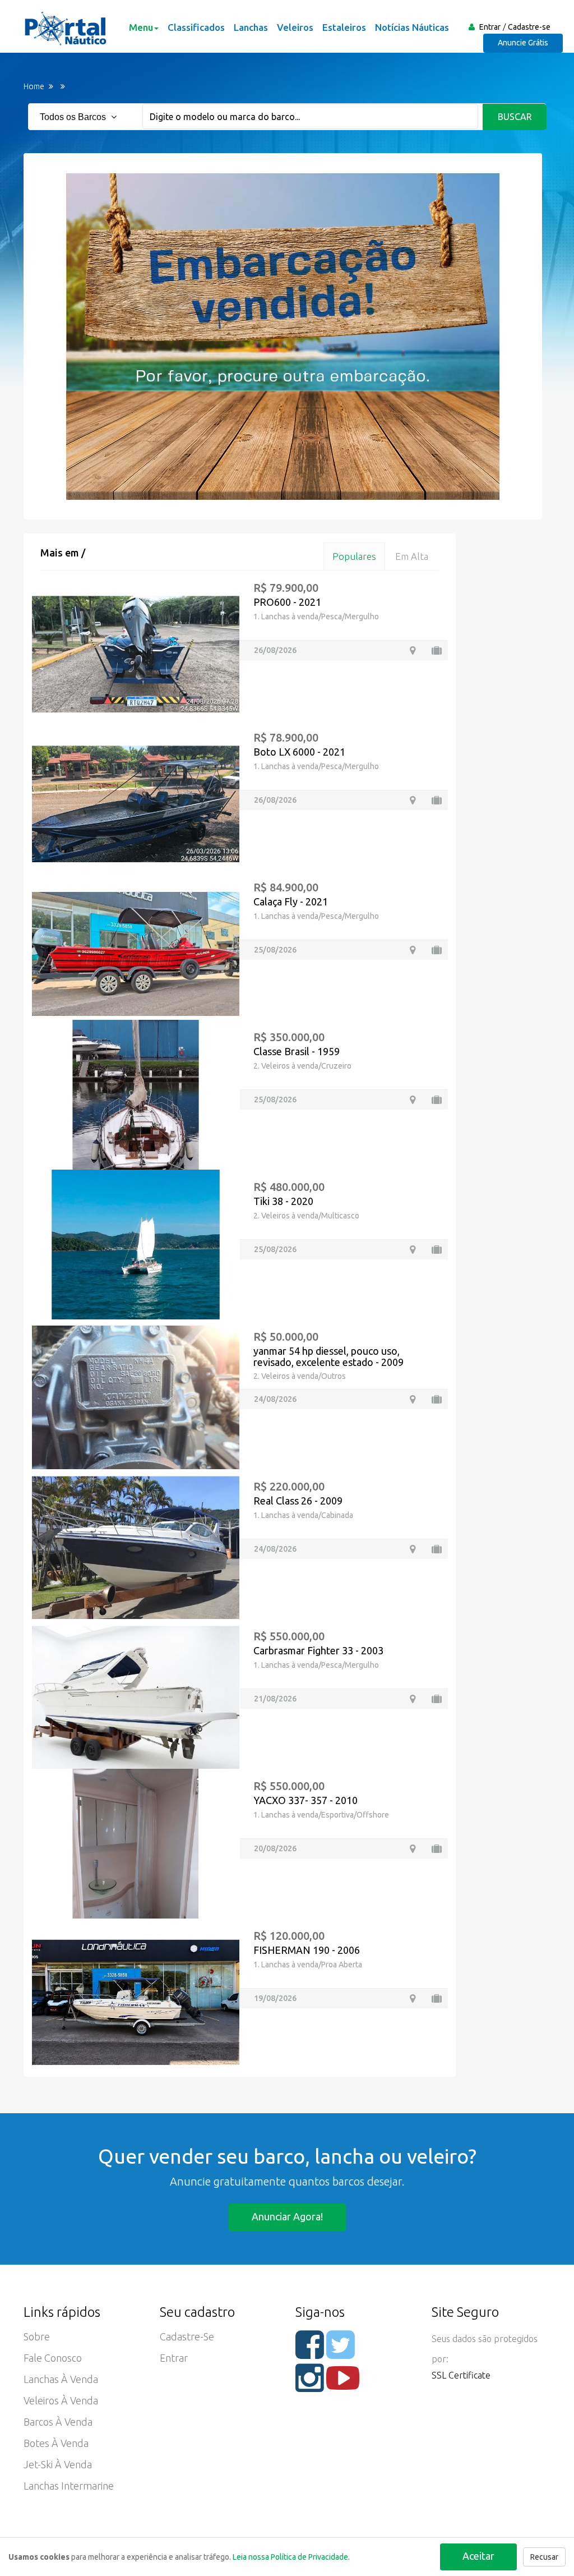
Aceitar (478, 2556)
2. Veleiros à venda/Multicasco (306, 1216)
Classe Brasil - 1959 (297, 1051)
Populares (354, 556)
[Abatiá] (413, 800)
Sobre (37, 2336)
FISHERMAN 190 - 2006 (307, 1950)
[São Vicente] (413, 1549)
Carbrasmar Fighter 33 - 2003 (318, 1650)
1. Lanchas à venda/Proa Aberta (308, 1965)
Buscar (515, 117)
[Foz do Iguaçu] (413, 650)
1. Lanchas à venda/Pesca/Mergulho (316, 617)
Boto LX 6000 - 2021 (299, 752)
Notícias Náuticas (412, 27)
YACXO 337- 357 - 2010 (305, 1800)
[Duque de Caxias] (413, 1399)
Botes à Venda (56, 2443)
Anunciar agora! (287, 2216)
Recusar (544, 2557)
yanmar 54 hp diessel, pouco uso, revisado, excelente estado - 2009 (328, 1356)
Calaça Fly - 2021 (291, 901)
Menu (141, 27)
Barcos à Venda (58, 2422)
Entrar (490, 27)
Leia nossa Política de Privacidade (290, 2557)
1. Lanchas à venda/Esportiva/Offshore (321, 1815)
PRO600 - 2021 (287, 602)
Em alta (412, 556)
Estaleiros (344, 27)
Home (34, 86)
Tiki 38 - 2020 (283, 1201)
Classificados (196, 27)
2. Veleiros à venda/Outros (300, 1376)
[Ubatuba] (413, 1250)
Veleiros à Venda (61, 2400)
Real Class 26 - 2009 (298, 1501)
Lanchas (251, 27)
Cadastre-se (529, 27)
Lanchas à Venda (61, 2379)
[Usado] (437, 650)
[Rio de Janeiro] (413, 1849)
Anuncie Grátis (523, 43)
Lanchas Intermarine (69, 2486)
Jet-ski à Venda (58, 2464)
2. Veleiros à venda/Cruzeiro (302, 1066)
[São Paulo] (413, 1699)
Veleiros (295, 27)
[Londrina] (413, 950)
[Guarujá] (413, 1100)
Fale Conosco (53, 2358)
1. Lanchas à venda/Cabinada (303, 1515)
